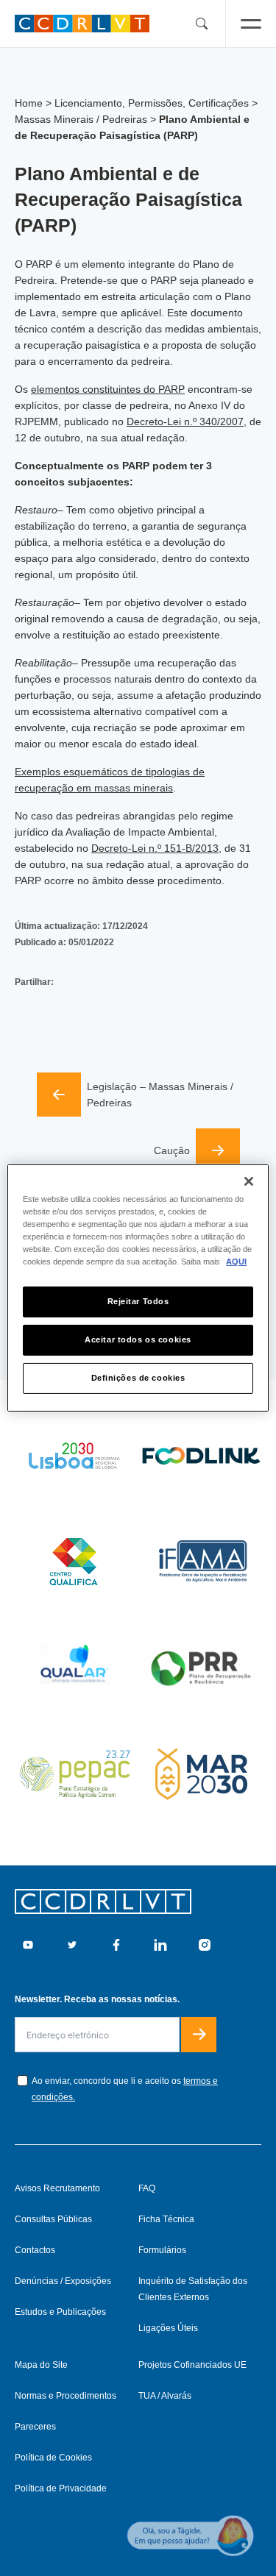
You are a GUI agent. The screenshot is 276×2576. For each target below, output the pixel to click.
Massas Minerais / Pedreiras (81, 119)
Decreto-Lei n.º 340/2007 (185, 421)
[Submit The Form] (199, 2035)
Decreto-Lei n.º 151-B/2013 (155, 848)
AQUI (236, 1262)
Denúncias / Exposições (63, 2281)
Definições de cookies (138, 1378)
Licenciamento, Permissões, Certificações (152, 103)
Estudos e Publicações (60, 2312)
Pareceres (35, 2427)
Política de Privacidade (61, 2488)
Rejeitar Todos (138, 1301)
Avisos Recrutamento (57, 2188)
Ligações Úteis (168, 2328)
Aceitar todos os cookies (138, 1339)
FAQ (147, 2188)
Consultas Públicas (53, 2219)
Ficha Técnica (166, 2219)
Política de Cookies (53, 2458)
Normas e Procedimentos (66, 2396)
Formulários (162, 2250)
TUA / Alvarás (165, 2396)
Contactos (35, 2250)
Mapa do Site (41, 2365)
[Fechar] (249, 1181)
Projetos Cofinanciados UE (192, 2365)
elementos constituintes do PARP (108, 389)
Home (29, 103)
